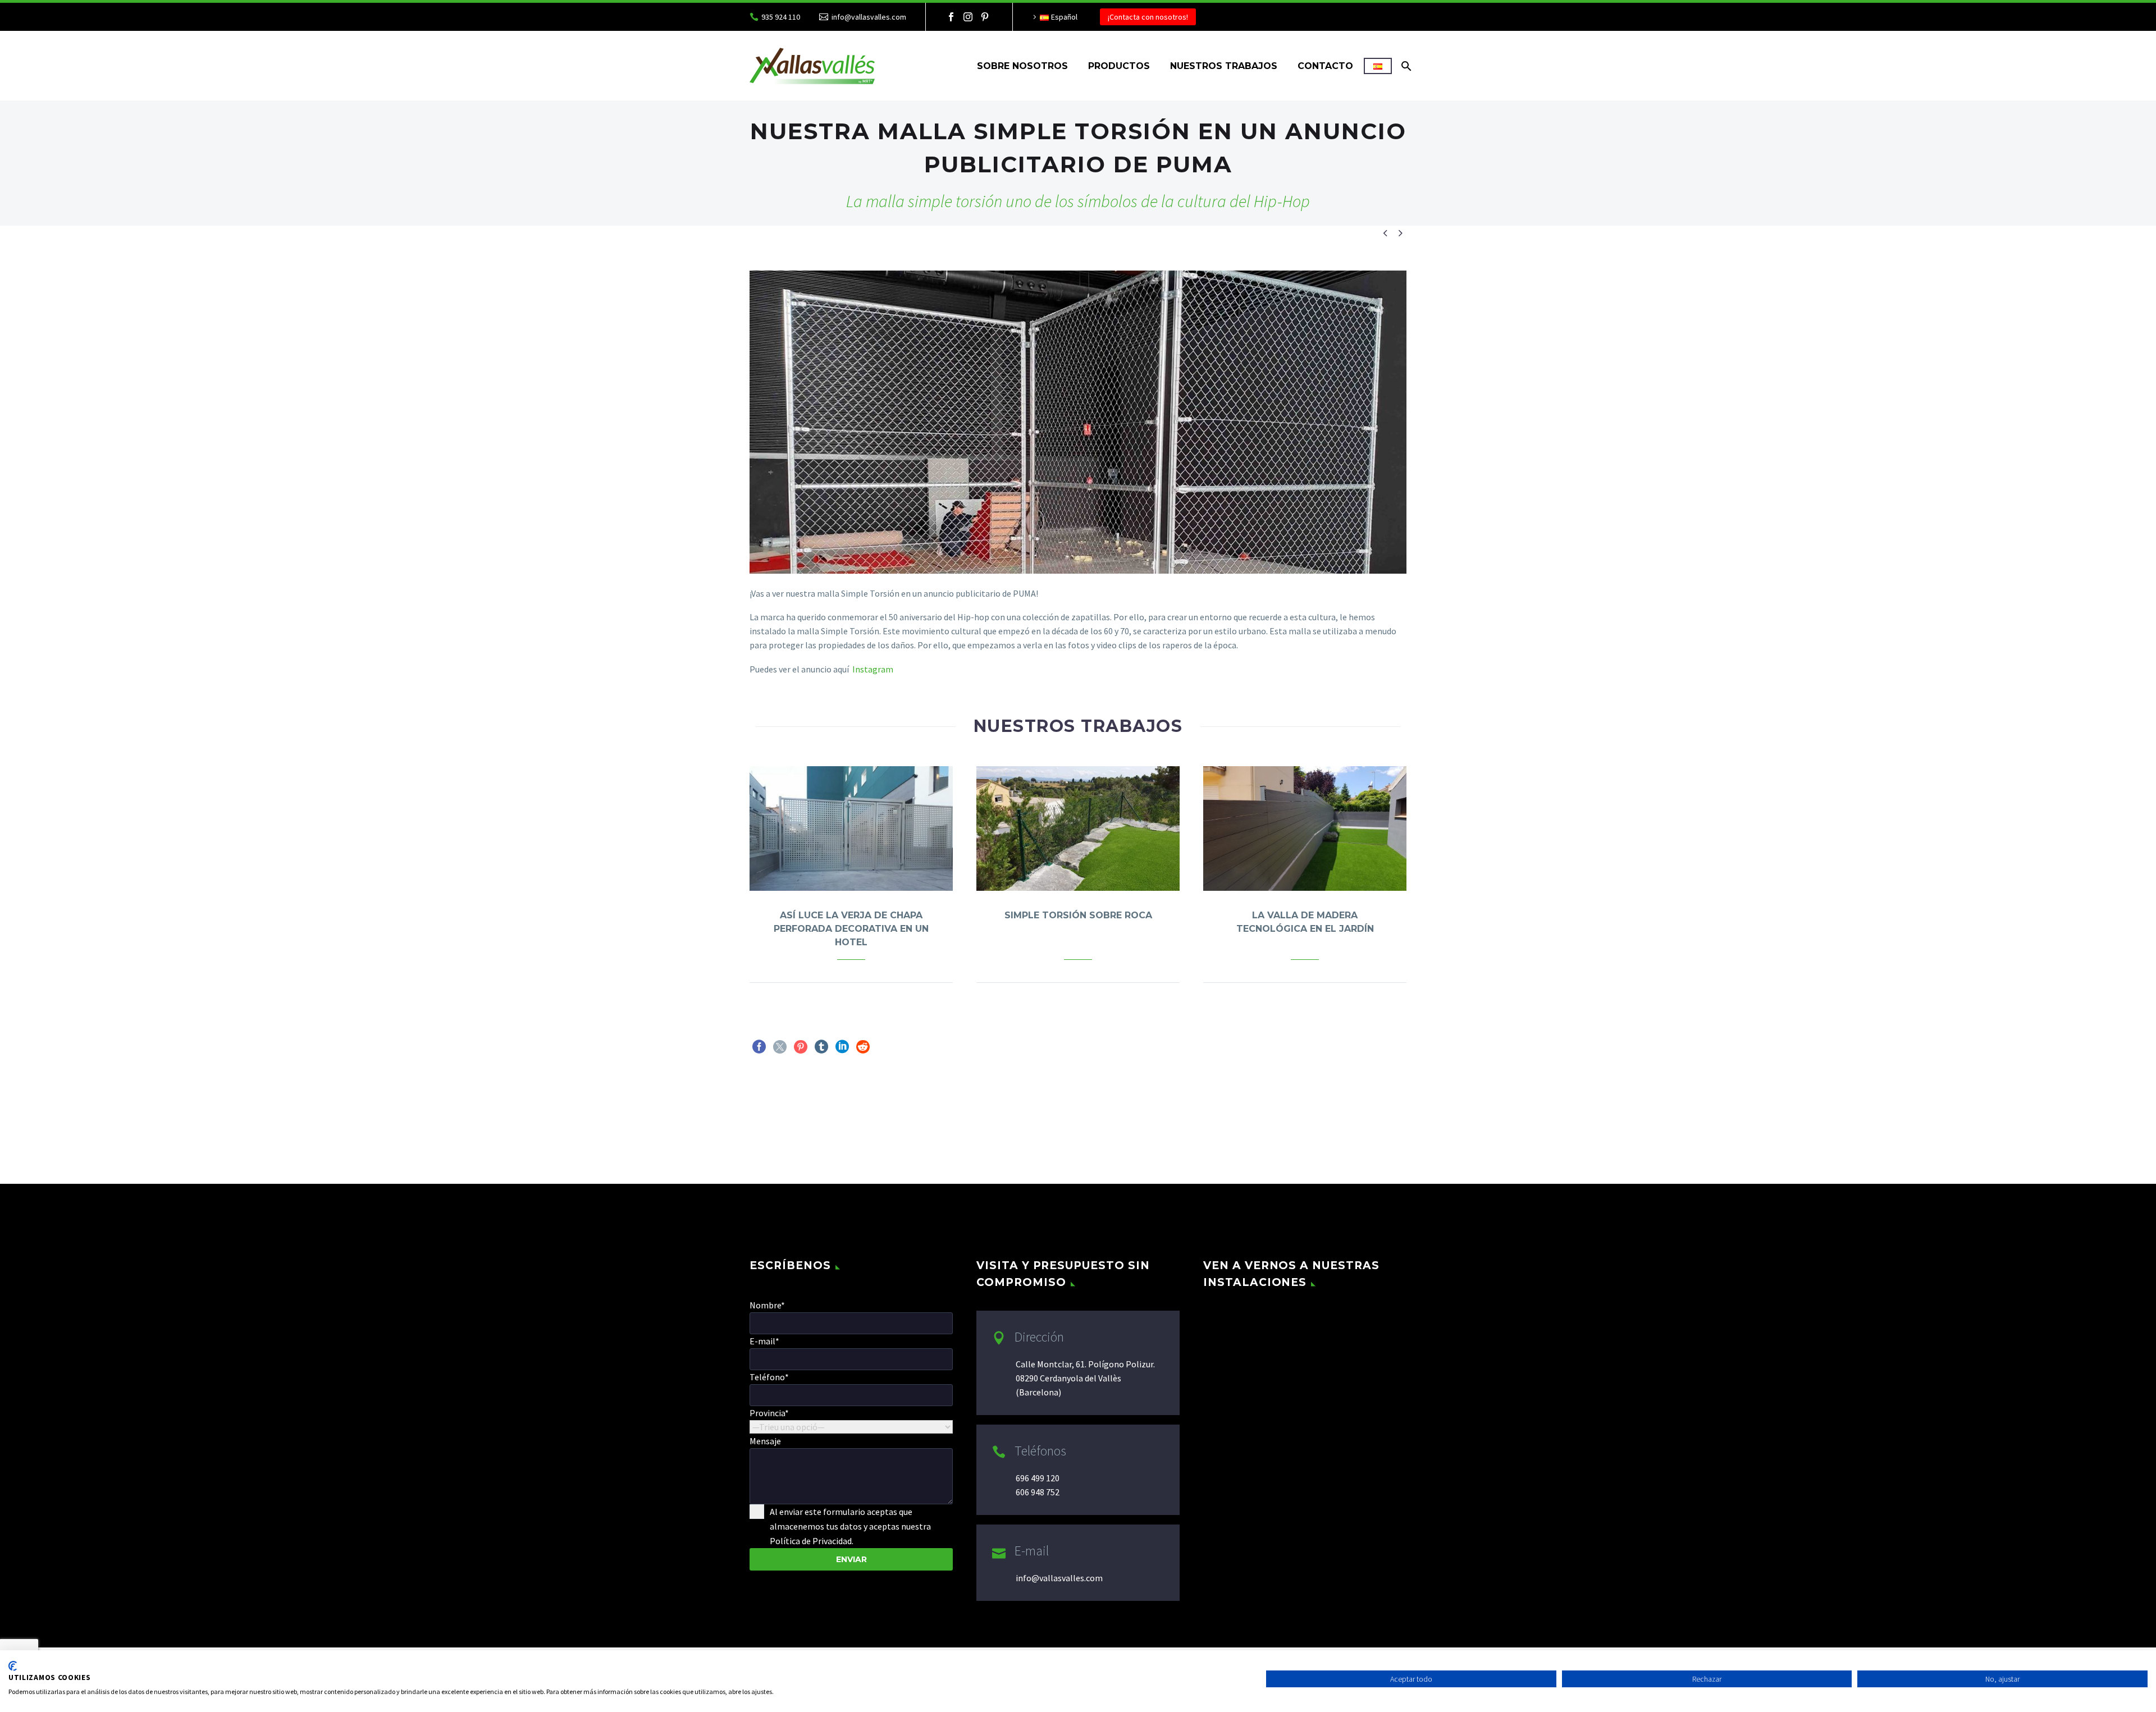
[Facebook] (951, 17)
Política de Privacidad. (812, 1541)
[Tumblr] (821, 1047)
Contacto (1325, 66)
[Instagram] (968, 17)
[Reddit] (863, 1047)
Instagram (872, 669)
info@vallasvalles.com (869, 17)
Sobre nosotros (1022, 66)
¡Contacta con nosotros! (1148, 17)
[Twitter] (780, 1047)
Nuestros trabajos (1224, 66)
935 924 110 (781, 17)
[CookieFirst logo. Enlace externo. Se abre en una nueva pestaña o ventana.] (13, 1666)
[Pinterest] (985, 17)
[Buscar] (1405, 66)
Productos (1119, 66)
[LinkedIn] (842, 1047)
